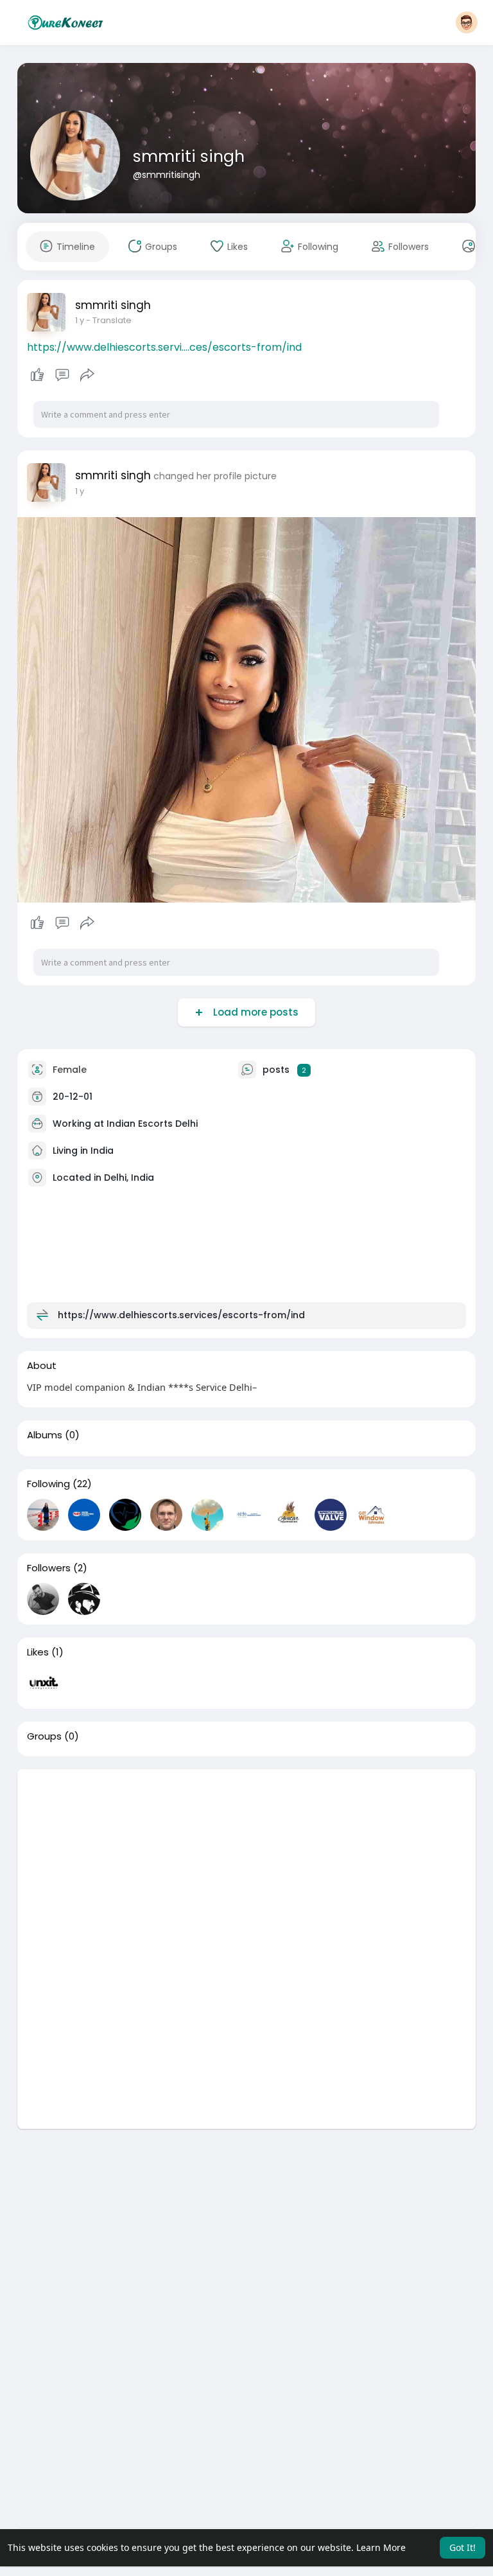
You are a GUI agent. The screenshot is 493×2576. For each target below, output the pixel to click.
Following (48, 1484)
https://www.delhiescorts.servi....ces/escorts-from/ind (164, 347)
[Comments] (62, 375)
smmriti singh (189, 156)
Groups (44, 1736)
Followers (49, 1568)
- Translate (109, 320)
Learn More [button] (381, 2547)
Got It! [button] (463, 2547)
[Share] (87, 375)
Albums (45, 1435)
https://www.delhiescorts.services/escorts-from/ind (181, 1315)
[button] (467, 22)
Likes (38, 1652)
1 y (80, 320)
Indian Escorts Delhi (152, 1124)
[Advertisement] (247, 1859)
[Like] (63, 375)
